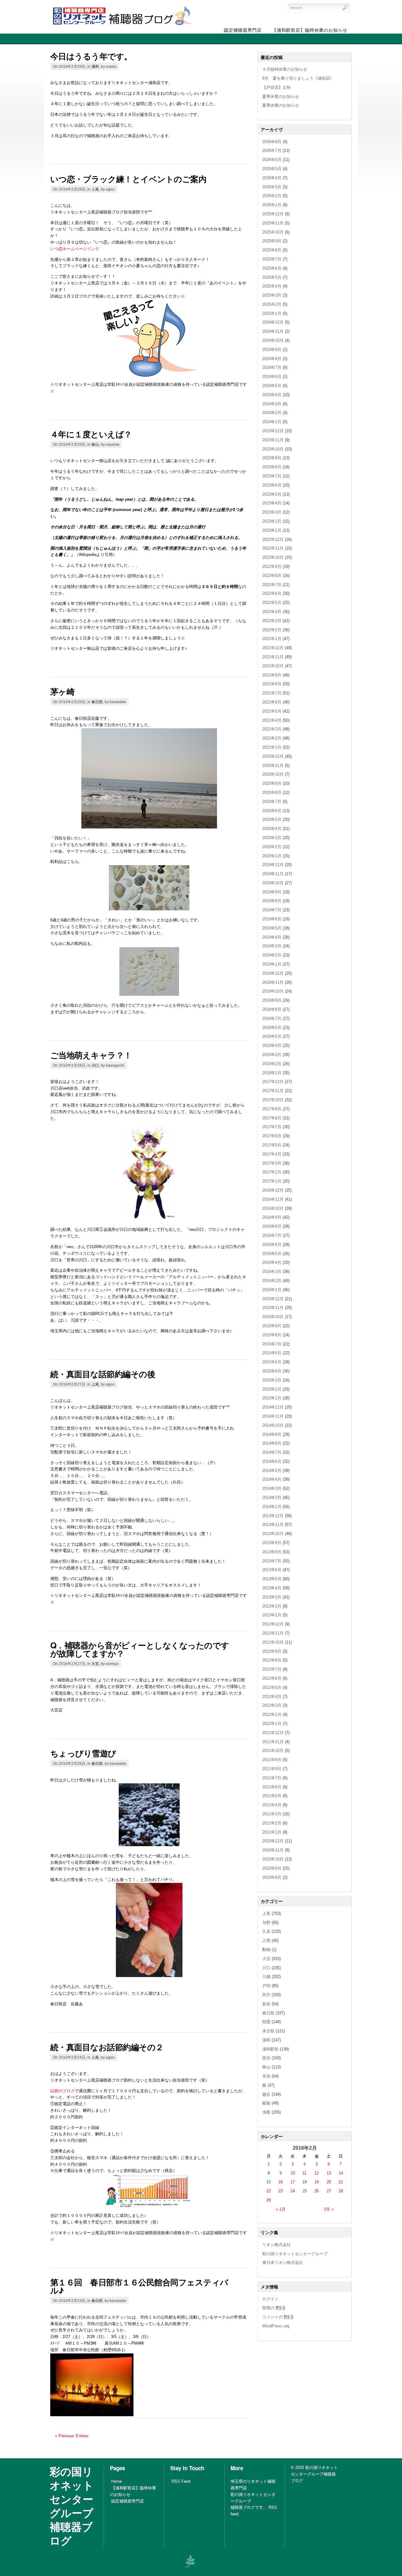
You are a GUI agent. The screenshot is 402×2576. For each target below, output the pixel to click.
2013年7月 (272, 1561)
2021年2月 (272, 738)
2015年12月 (273, 1299)
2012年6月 (272, 1678)
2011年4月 (272, 1805)
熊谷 (266, 2058)
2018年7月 (272, 1019)
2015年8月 (272, 1335)
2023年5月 (272, 494)
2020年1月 (272, 856)
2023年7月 (272, 476)
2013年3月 (272, 1597)
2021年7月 (272, 693)
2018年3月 (272, 1055)
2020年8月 (272, 792)
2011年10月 (273, 1751)
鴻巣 (266, 2112)
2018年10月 (273, 991)
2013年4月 (272, 1588)
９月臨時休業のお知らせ (285, 69)
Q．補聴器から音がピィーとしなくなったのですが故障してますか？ (140, 1649)
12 (317, 2173)
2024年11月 (273, 331)
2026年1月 (272, 205)
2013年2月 (272, 1606)
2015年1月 (272, 1398)
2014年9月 (272, 1434)
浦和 (95, 66)
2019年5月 (272, 928)
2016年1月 (272, 1290)
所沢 (266, 1995)
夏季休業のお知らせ (281, 97)
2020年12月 (273, 756)
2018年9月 (272, 1000)
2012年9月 (272, 1651)
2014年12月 (273, 1407)
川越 (266, 1977)
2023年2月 (272, 521)
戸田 (266, 1986)
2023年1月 (272, 530)
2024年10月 (273, 340)
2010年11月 (273, 1850)
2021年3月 (272, 729)
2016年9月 (272, 1217)
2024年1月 (272, 422)
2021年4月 (272, 720)
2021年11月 (273, 657)
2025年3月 (272, 295)
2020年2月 (272, 847)
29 (269, 2200)
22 (269, 2191)
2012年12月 (273, 1624)
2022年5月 (272, 603)
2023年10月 (273, 449)
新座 (266, 2004)
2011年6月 (272, 1787)
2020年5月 (272, 819)
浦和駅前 (270, 2049)
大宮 (95, 1664)
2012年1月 (272, 1724)
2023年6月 (272, 485)
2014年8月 (272, 1443)
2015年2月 (272, 1389)
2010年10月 (273, 1859)
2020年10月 (273, 774)
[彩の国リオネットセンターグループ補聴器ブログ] (121, 25)
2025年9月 (272, 241)
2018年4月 (272, 1045)
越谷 (266, 2094)
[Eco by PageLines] (190, 2561)
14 (341, 2173)
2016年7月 (272, 1235)
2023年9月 (272, 458)
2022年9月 (272, 566)
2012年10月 (273, 1642)
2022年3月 (272, 621)
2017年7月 (272, 1127)
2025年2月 (272, 304)
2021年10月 (273, 666)
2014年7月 (272, 1452)
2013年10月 (273, 1534)
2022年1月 (272, 639)
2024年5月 (272, 386)
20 (329, 2182)
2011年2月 (272, 1823)
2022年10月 (273, 557)
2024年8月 (272, 359)
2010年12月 (273, 1841)
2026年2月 (272, 196)
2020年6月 (272, 811)
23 (280, 2191)
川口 (95, 1065)
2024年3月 (272, 404)
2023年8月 (272, 467)
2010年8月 (272, 1877)
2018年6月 (272, 1028)
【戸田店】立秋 (277, 87)
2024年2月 (272, 413)
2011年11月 (273, 1742)
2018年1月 (272, 1073)
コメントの (278, 2317)
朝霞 (266, 2022)
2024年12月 (273, 322)
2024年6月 (272, 377)
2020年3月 (272, 838)
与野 (266, 1923)
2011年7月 (272, 1778)
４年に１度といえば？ (91, 434)
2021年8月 (272, 684)
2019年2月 (272, 955)
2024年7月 (272, 367)
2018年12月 (273, 973)
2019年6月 (272, 919)
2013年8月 (272, 1552)
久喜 (266, 1931)
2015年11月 (273, 1308)
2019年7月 (272, 910)
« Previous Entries (72, 2436)
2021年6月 (272, 702)
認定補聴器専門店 (128, 2501)
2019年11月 (273, 874)
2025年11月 (273, 223)
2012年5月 (272, 1687)
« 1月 (281, 2209)
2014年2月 (272, 1498)
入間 (266, 1940)
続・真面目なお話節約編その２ (107, 2047)
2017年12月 (273, 1082)
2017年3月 (272, 1163)
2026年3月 (272, 187)
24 (293, 2191)
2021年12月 (273, 648)
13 (329, 2173)
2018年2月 (272, 1064)
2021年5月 (272, 711)
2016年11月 (273, 1199)
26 (317, 2191)
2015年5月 (272, 1362)
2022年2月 (272, 630)
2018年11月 (273, 982)
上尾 (95, 189)
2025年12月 (273, 214)
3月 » (329, 2209)
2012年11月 (273, 1633)
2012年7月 (272, 1669)
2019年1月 (272, 964)
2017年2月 (272, 1172)
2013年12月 (273, 1516)
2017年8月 (272, 1118)
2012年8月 (272, 1660)
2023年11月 (273, 440)
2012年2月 (272, 1714)
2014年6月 (272, 1461)
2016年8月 (272, 1226)
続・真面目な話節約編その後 (103, 1374)
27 (329, 2191)
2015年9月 (272, 1326)
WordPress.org (276, 2326)
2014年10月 (273, 1425)
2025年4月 (272, 286)
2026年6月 (272, 160)
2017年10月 (273, 1100)
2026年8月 (272, 142)
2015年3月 (272, 1380)
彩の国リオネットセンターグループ (295, 2254)
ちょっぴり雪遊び (83, 1753)
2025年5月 (272, 277)
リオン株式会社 (277, 2245)
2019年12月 (273, 865)
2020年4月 (272, 829)
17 (293, 2182)
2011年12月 (273, 1733)
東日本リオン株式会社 (283, 2263)
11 (304, 2173)
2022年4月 (272, 612)
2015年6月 (272, 1353)
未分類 (268, 2031)
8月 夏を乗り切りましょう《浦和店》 (298, 78)
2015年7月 (272, 1344)
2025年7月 (272, 259)
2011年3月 (272, 1814)
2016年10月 (273, 1208)
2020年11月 (273, 765)
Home (117, 2481)
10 (293, 2173)
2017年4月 (272, 1154)
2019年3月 (272, 946)
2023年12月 (273, 431)
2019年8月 (272, 901)
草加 (266, 2076)
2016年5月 (272, 1254)
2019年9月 (272, 892)
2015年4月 (272, 1371)
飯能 (266, 2103)
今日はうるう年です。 (91, 56)
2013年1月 (272, 1615)
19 (317, 2182)
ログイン (270, 2299)
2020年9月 (272, 783)
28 (341, 2191)
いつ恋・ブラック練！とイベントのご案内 (128, 179)
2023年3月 (272, 512)
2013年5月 (272, 1579)
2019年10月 (273, 883)
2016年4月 (272, 1262)
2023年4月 (272, 503)
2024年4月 (272, 395)
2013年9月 (272, 1543)
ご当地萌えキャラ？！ (91, 1055)
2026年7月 (272, 151)
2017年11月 (273, 1091)
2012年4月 (272, 1697)
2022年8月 (272, 576)
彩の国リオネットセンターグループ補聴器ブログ (72, 2506)
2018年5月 (272, 1036)
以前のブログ (62, 2091)
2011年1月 (272, 1832)
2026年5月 (272, 169)
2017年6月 (272, 1136)
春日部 (97, 702)
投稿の (274, 2308)
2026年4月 (272, 178)
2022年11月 (273, 548)
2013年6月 (272, 1570)
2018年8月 (272, 1009)
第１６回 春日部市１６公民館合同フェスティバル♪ (139, 2286)
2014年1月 (272, 1507)
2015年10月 (273, 1317)
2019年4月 (272, 937)
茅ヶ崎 (62, 691)
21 (341, 2182)
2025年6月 (272, 268)
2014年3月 (272, 1488)
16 (280, 2182)
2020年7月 (272, 802)
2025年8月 (272, 250)
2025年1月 (272, 313)
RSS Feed (181, 2481)
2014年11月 (273, 1416)
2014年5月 (272, 1471)
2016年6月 (272, 1245)
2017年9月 (272, 1109)
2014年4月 (272, 1479)
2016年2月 (272, 1281)
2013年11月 (273, 1525)
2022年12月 (273, 539)
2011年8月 (272, 1769)
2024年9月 (272, 350)
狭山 (95, 444)
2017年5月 (272, 1145)
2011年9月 (272, 1760)
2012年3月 (272, 1705)
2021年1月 (272, 747)
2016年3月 (272, 1272)
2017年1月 (272, 1181)
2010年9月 (272, 1868)
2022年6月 (272, 593)
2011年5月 (272, 1796)
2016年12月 (273, 1190)
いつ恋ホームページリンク (75, 249)
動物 (266, 1950)
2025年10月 (273, 232)
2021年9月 (272, 675)
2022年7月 (272, 585)
